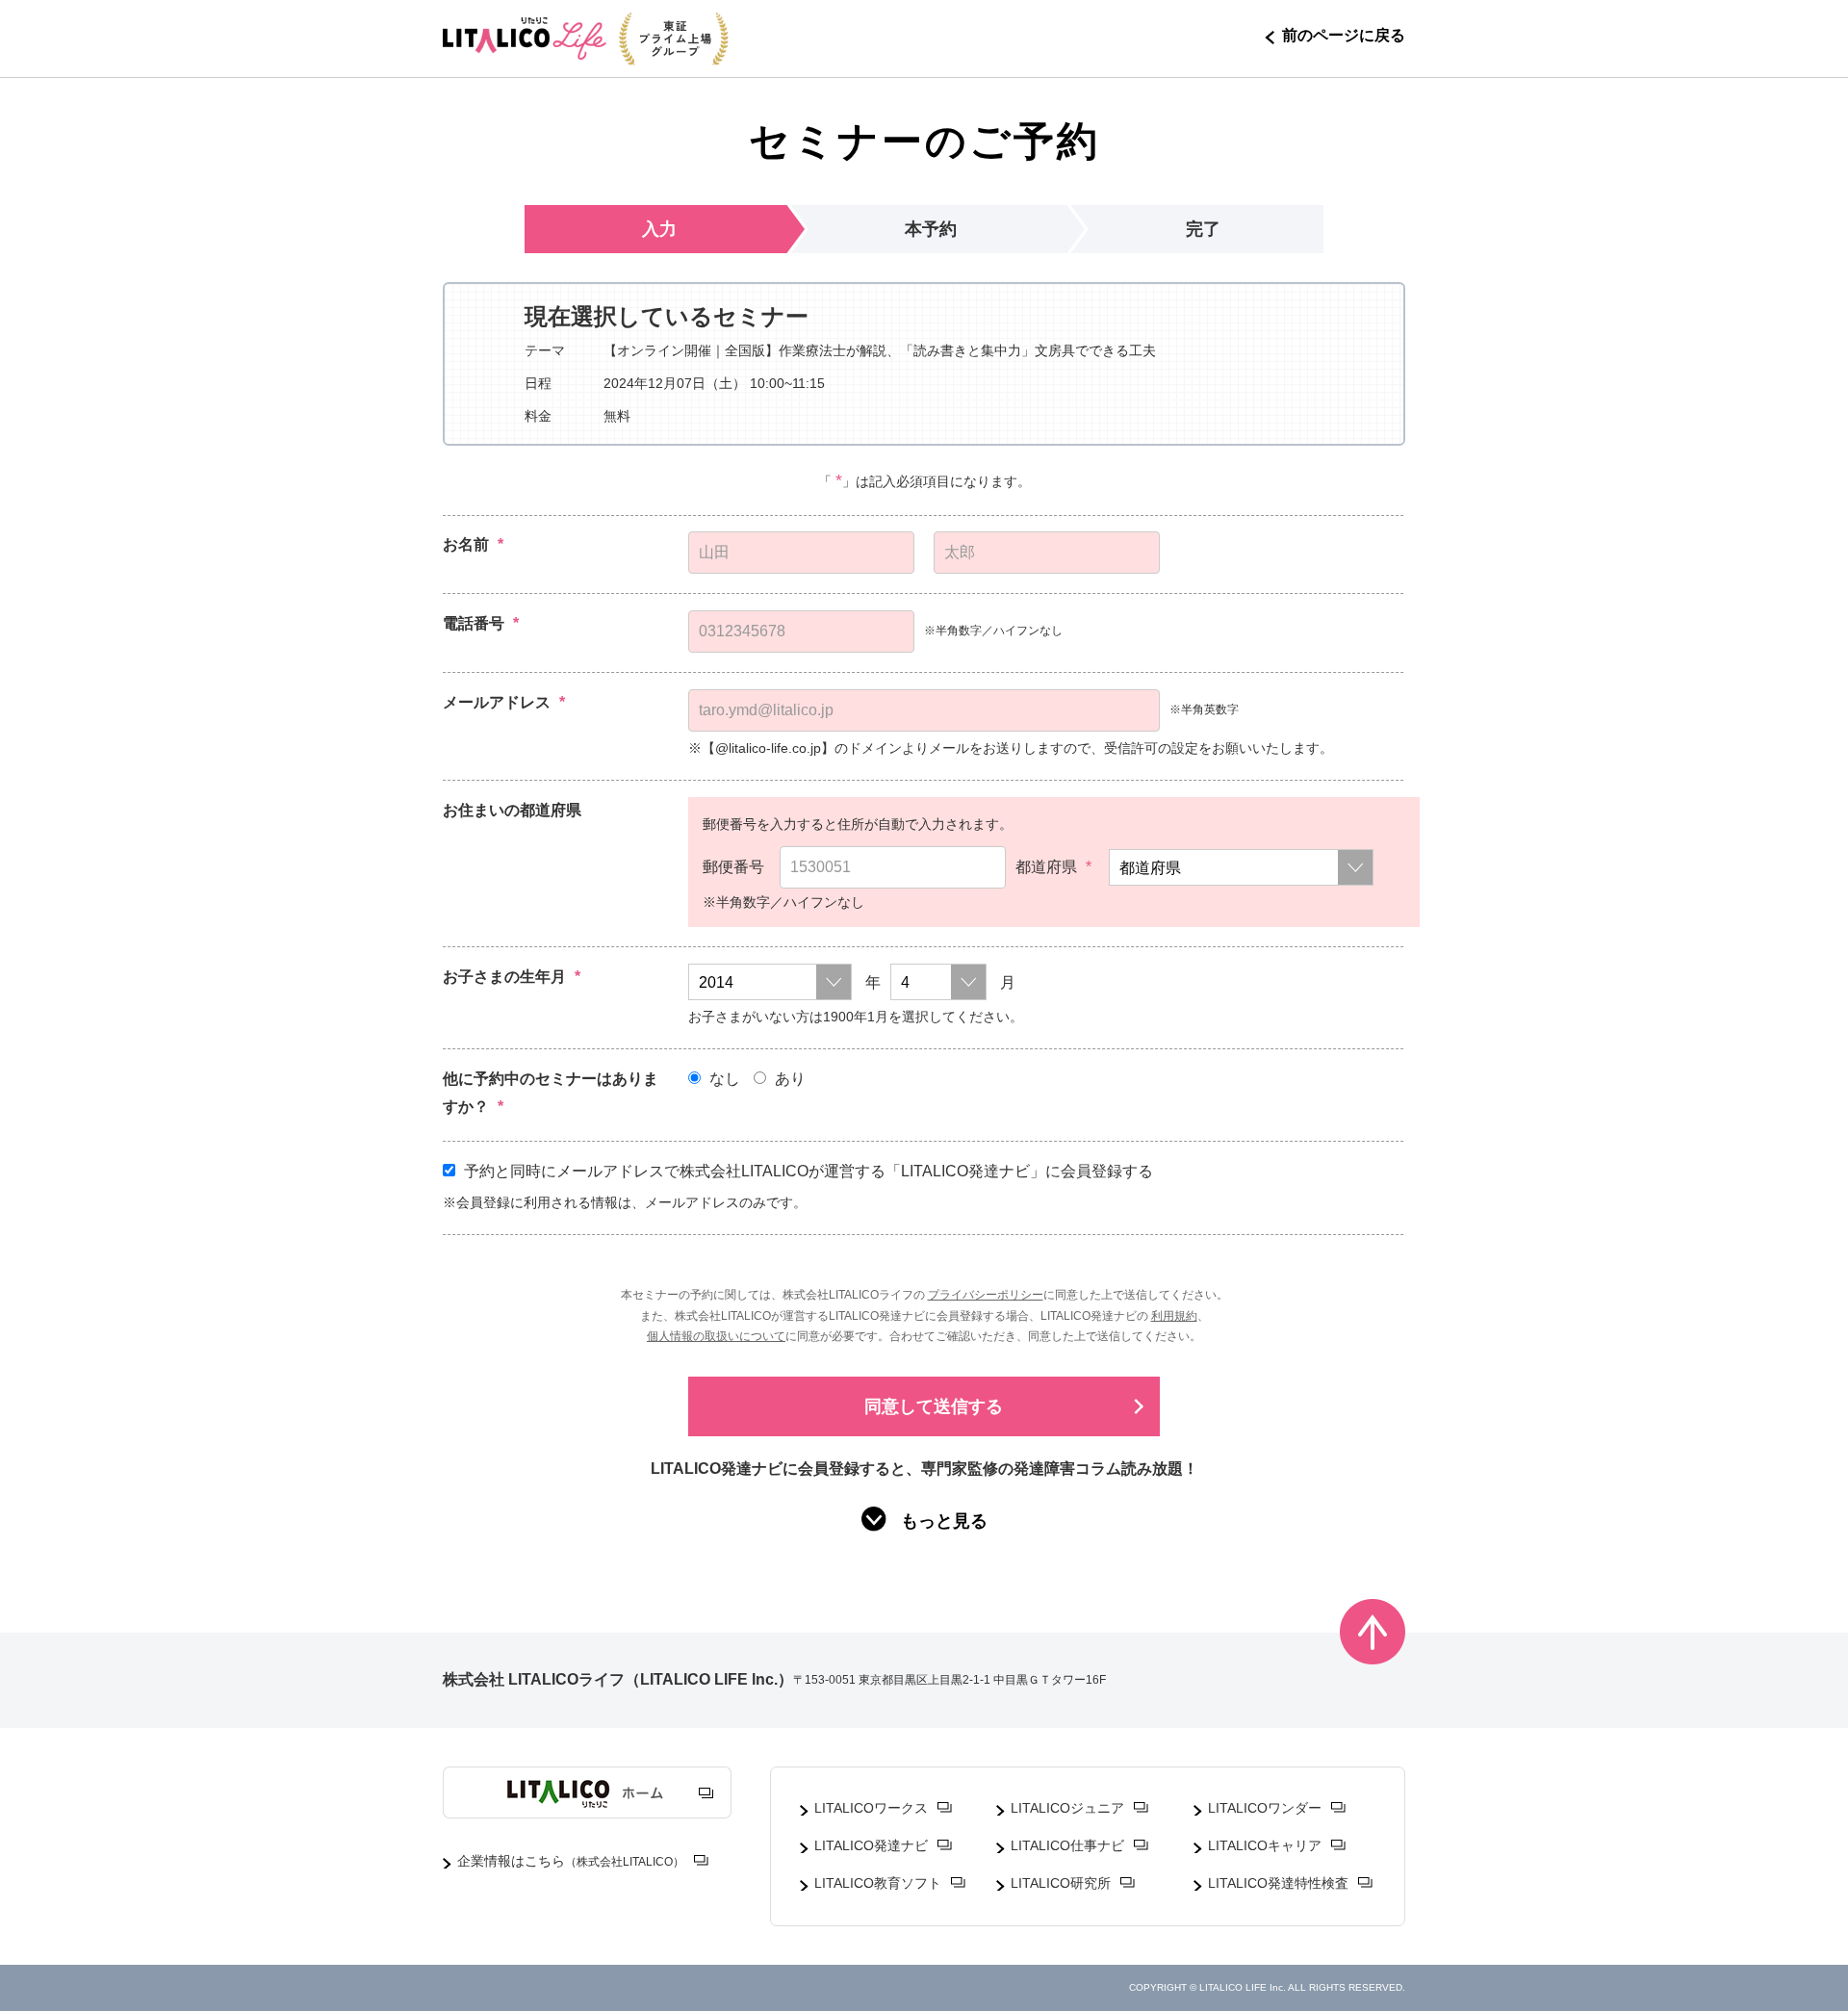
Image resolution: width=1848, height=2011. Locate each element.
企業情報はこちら (571, 1861)
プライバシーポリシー (986, 1295)
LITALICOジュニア (1067, 1808)
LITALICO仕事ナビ (1067, 1845)
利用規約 (1174, 1316)
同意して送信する (934, 1406)
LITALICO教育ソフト (878, 1883)
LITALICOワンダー (1265, 1808)
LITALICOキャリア (1265, 1845)
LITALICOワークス (871, 1808)
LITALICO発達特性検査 (1278, 1883)
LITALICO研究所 (1061, 1883)
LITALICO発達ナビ (871, 1845)
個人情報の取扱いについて (716, 1336)
